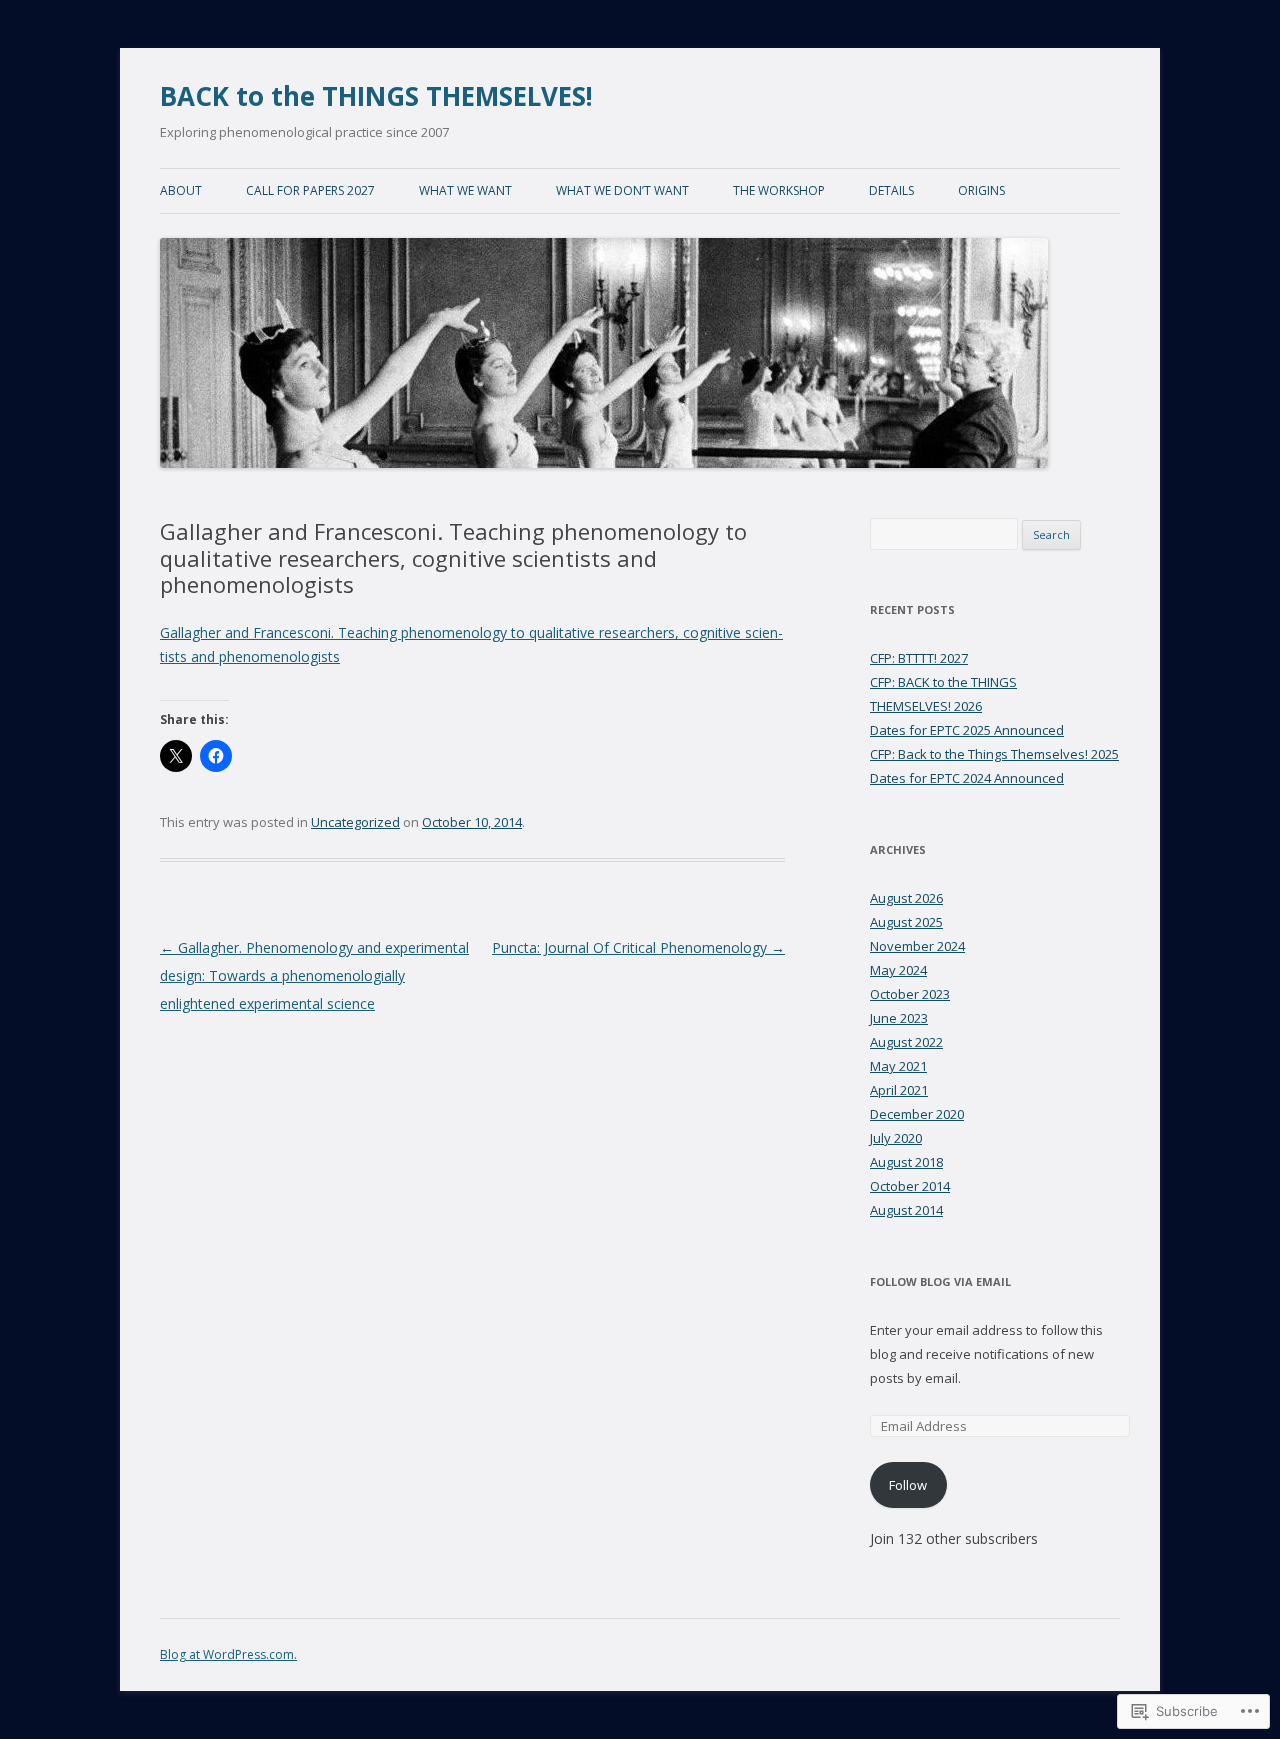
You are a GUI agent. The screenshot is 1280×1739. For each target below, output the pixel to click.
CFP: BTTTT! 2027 (919, 658)
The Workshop (779, 190)
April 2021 (899, 1090)
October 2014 (910, 1186)
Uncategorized (355, 822)
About (181, 190)
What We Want (465, 190)
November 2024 (917, 946)
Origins (981, 190)
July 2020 (896, 1138)
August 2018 (906, 1162)
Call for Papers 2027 (310, 190)
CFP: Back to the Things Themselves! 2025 (994, 754)
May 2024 (898, 970)
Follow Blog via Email (940, 1281)
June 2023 (899, 1018)
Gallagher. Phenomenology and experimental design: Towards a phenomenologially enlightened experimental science (314, 975)
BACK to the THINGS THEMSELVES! (376, 96)
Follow (908, 1485)
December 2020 (917, 1114)
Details (891, 190)
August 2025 (906, 922)
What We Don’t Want (622, 190)
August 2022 (906, 1042)
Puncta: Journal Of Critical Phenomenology (638, 947)
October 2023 (910, 994)
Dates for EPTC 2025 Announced (967, 730)
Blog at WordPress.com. (228, 1654)
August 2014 (906, 1210)
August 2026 (906, 898)
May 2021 (898, 1066)
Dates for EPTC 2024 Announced (967, 778)
